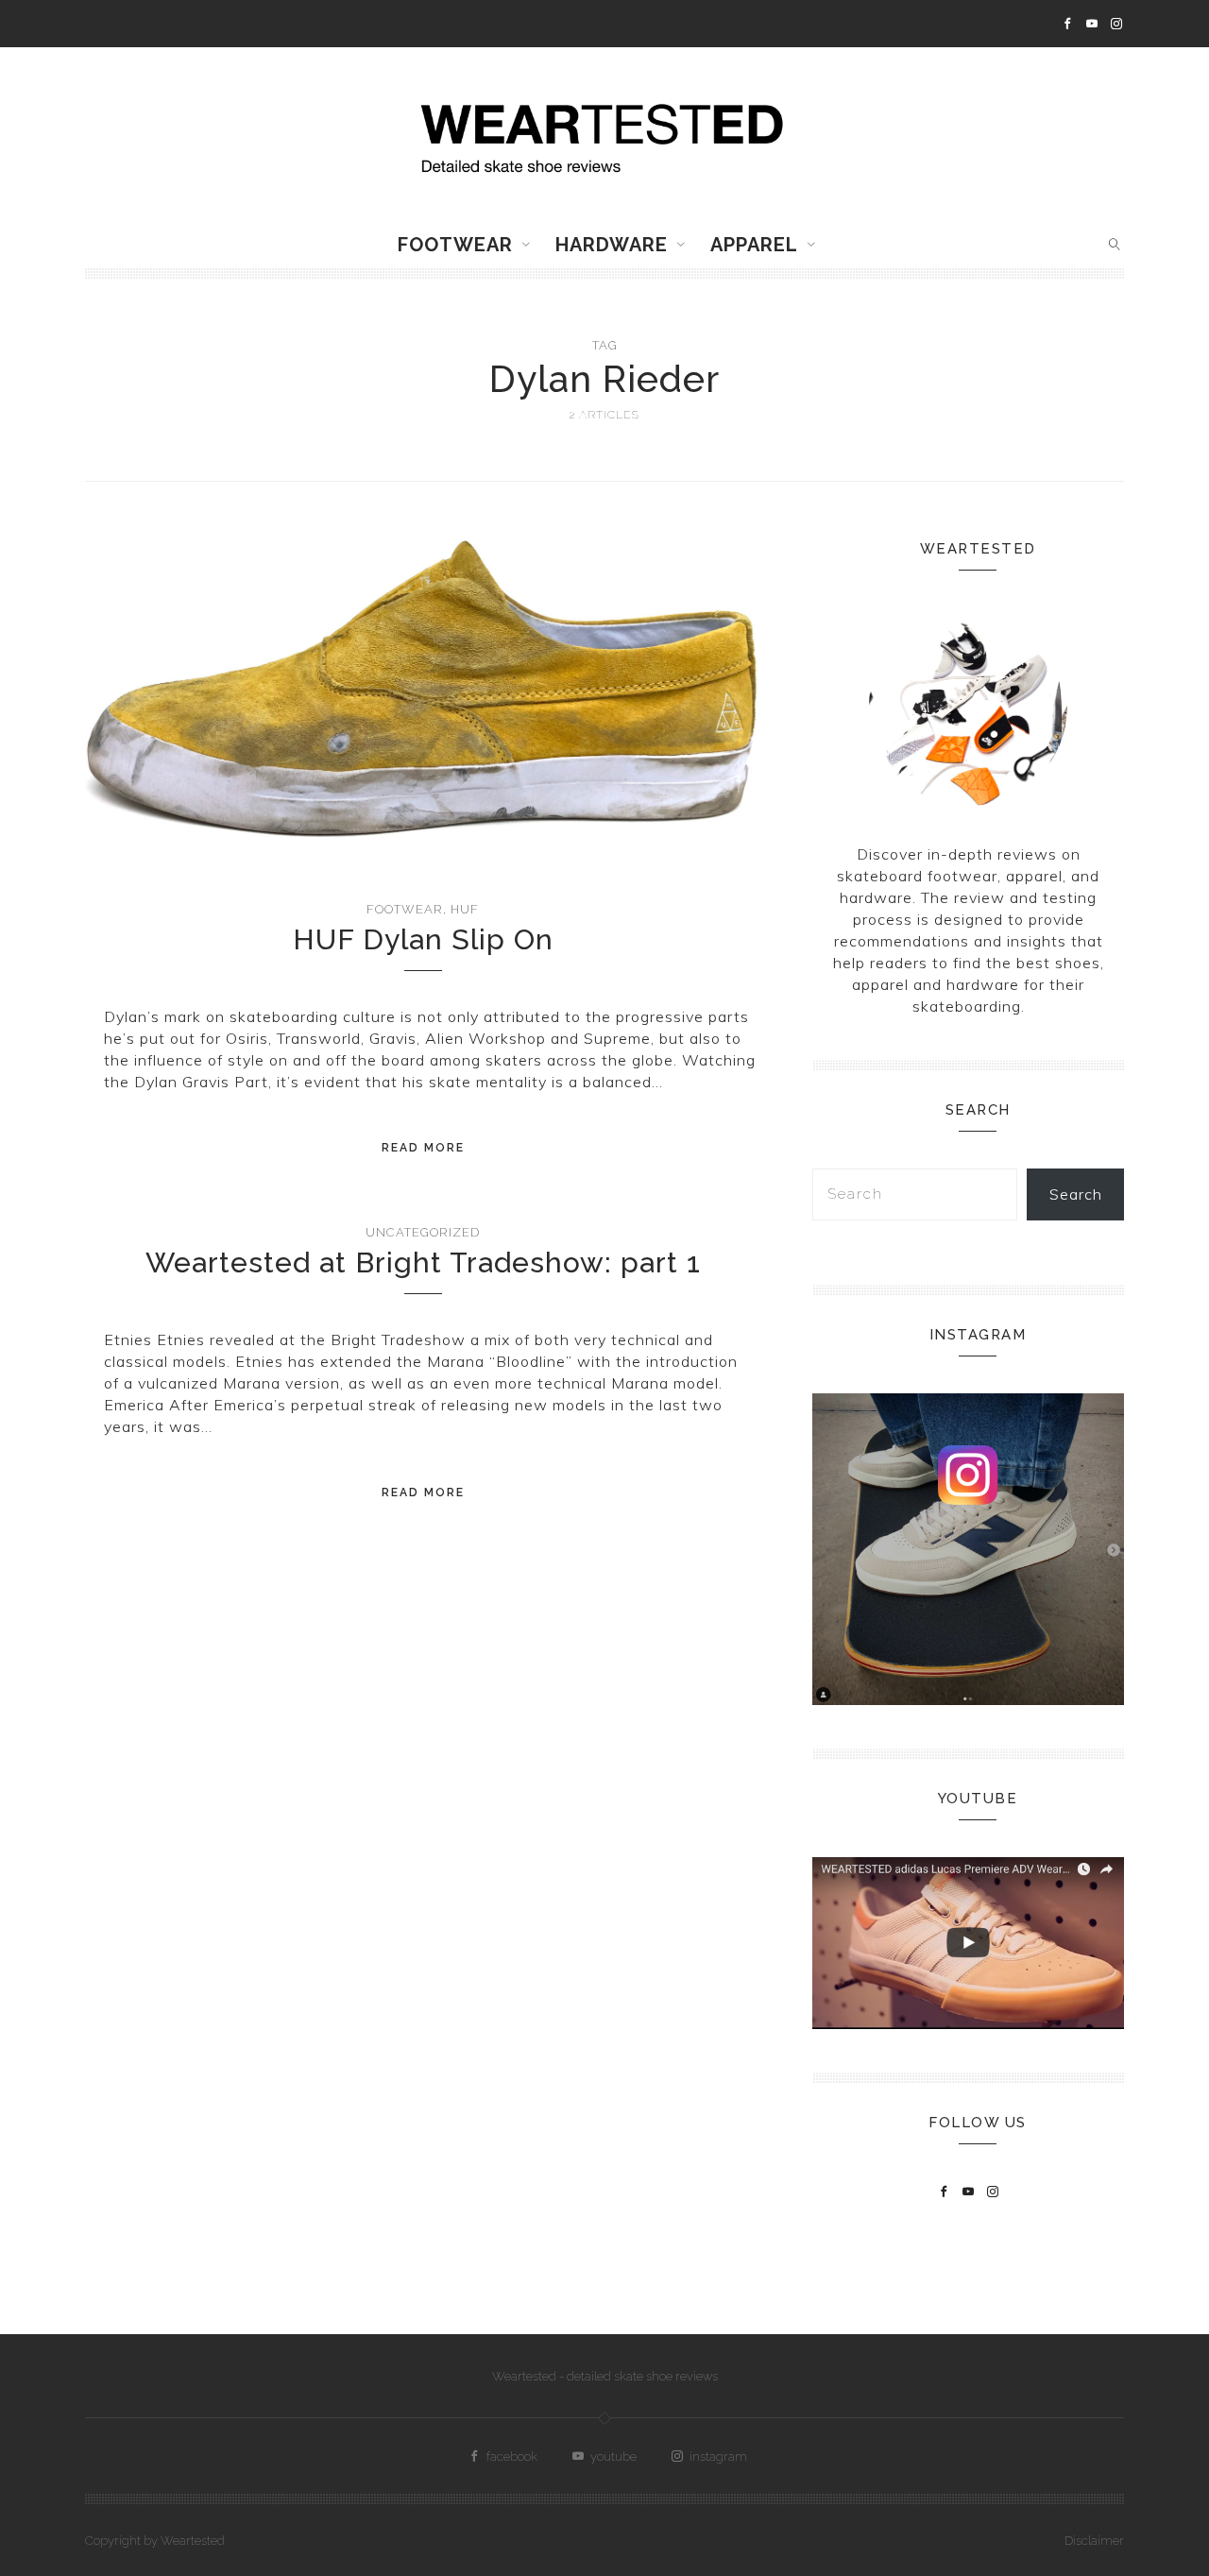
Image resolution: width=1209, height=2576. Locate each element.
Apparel (754, 245)
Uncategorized (423, 1232)
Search (1076, 1194)
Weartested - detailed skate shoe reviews (605, 2376)
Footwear (455, 245)
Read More (423, 1148)
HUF (465, 909)
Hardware (612, 245)
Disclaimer (1094, 2541)
